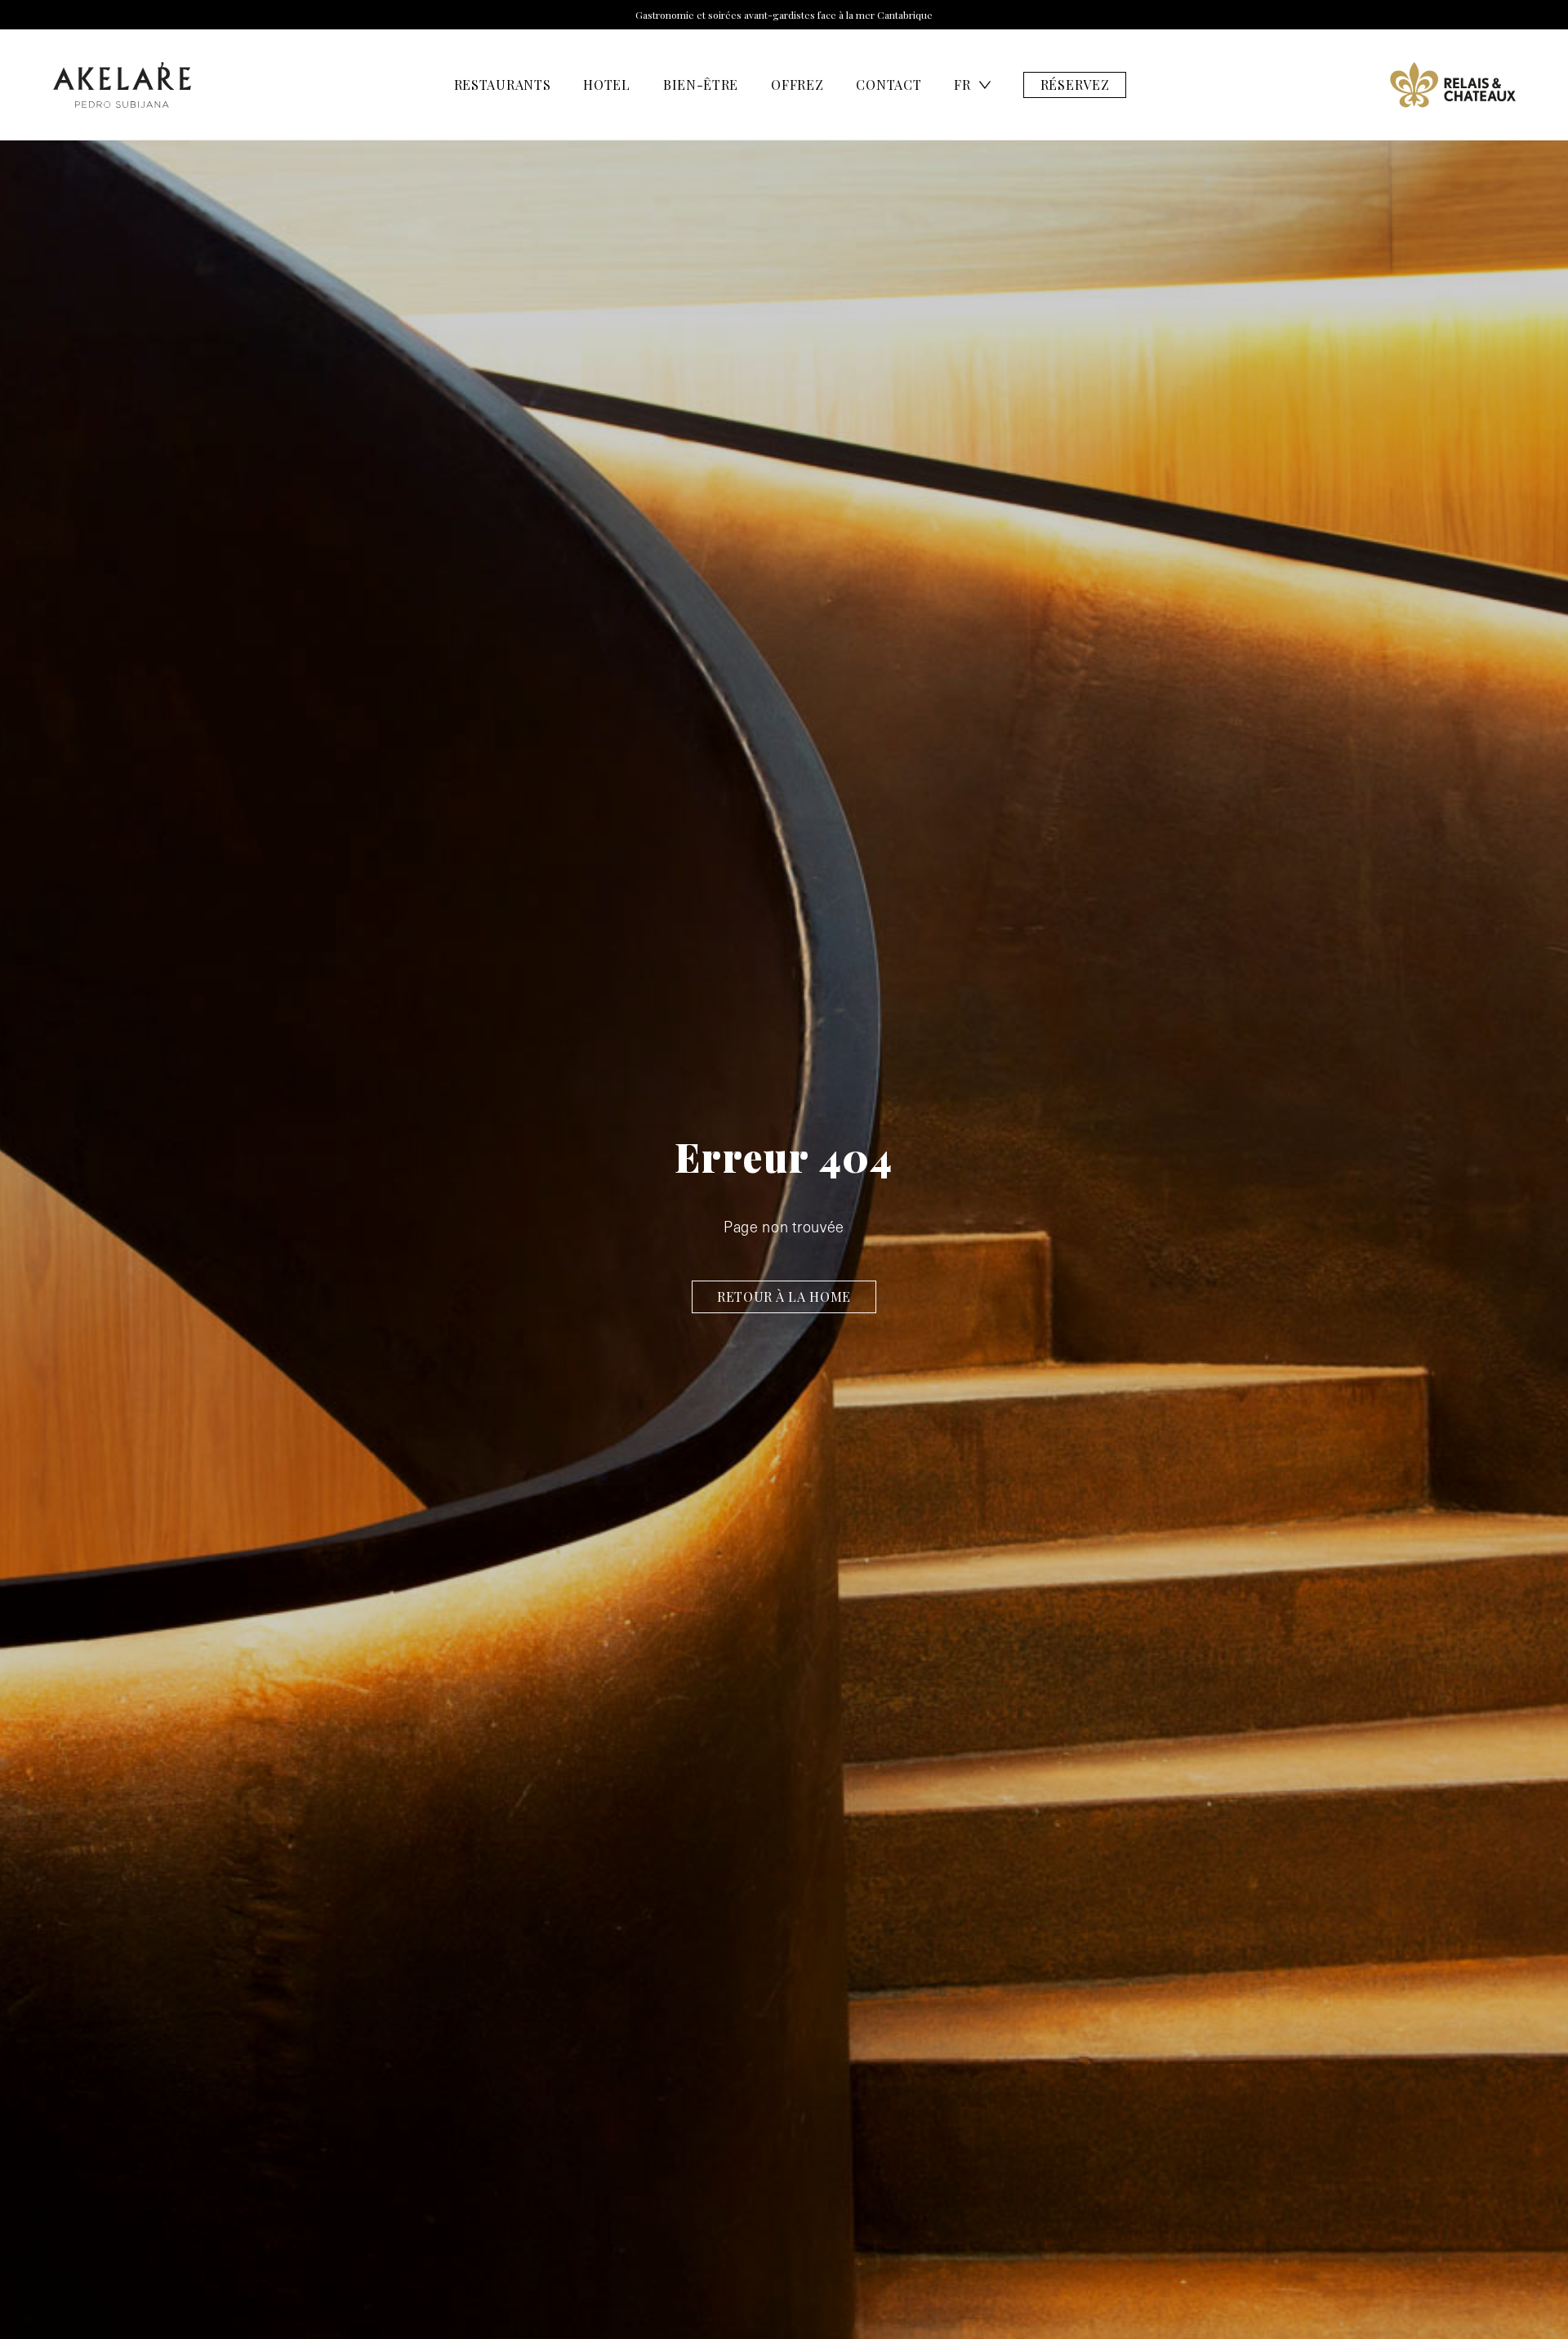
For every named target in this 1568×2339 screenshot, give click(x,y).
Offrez (797, 85)
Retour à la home (784, 1296)
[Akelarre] (122, 85)
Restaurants (503, 85)
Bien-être (701, 85)
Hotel (607, 85)
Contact (889, 85)
